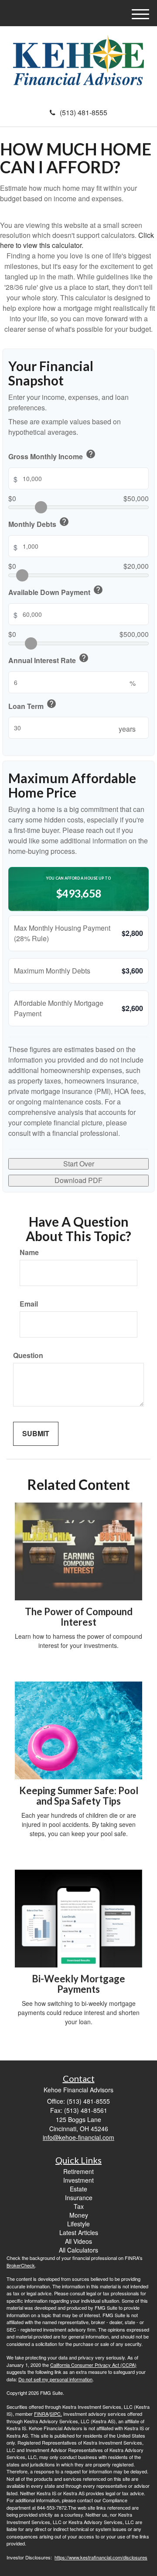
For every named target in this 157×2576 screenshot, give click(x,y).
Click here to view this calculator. (77, 240)
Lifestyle (78, 2224)
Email (29, 1304)
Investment (78, 2180)
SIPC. (56, 2414)
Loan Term (32, 705)
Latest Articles (79, 2232)
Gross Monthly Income (52, 455)
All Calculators (78, 2250)
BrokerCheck (21, 2265)
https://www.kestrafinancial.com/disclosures (101, 2557)
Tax (79, 2206)
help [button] (91, 454)
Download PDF (78, 1180)
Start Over (79, 1164)
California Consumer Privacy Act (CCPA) (93, 2365)
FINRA (41, 2414)
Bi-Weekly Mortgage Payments (78, 1984)
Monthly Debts (39, 523)
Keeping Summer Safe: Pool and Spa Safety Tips (79, 1796)
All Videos (78, 2241)
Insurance (79, 2198)
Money (79, 2215)
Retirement (78, 2171)
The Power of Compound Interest (79, 1617)
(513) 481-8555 (84, 112)
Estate (78, 2189)
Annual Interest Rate (49, 659)
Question (28, 1355)
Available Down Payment (56, 591)
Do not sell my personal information (55, 2379)
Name (29, 1252)
